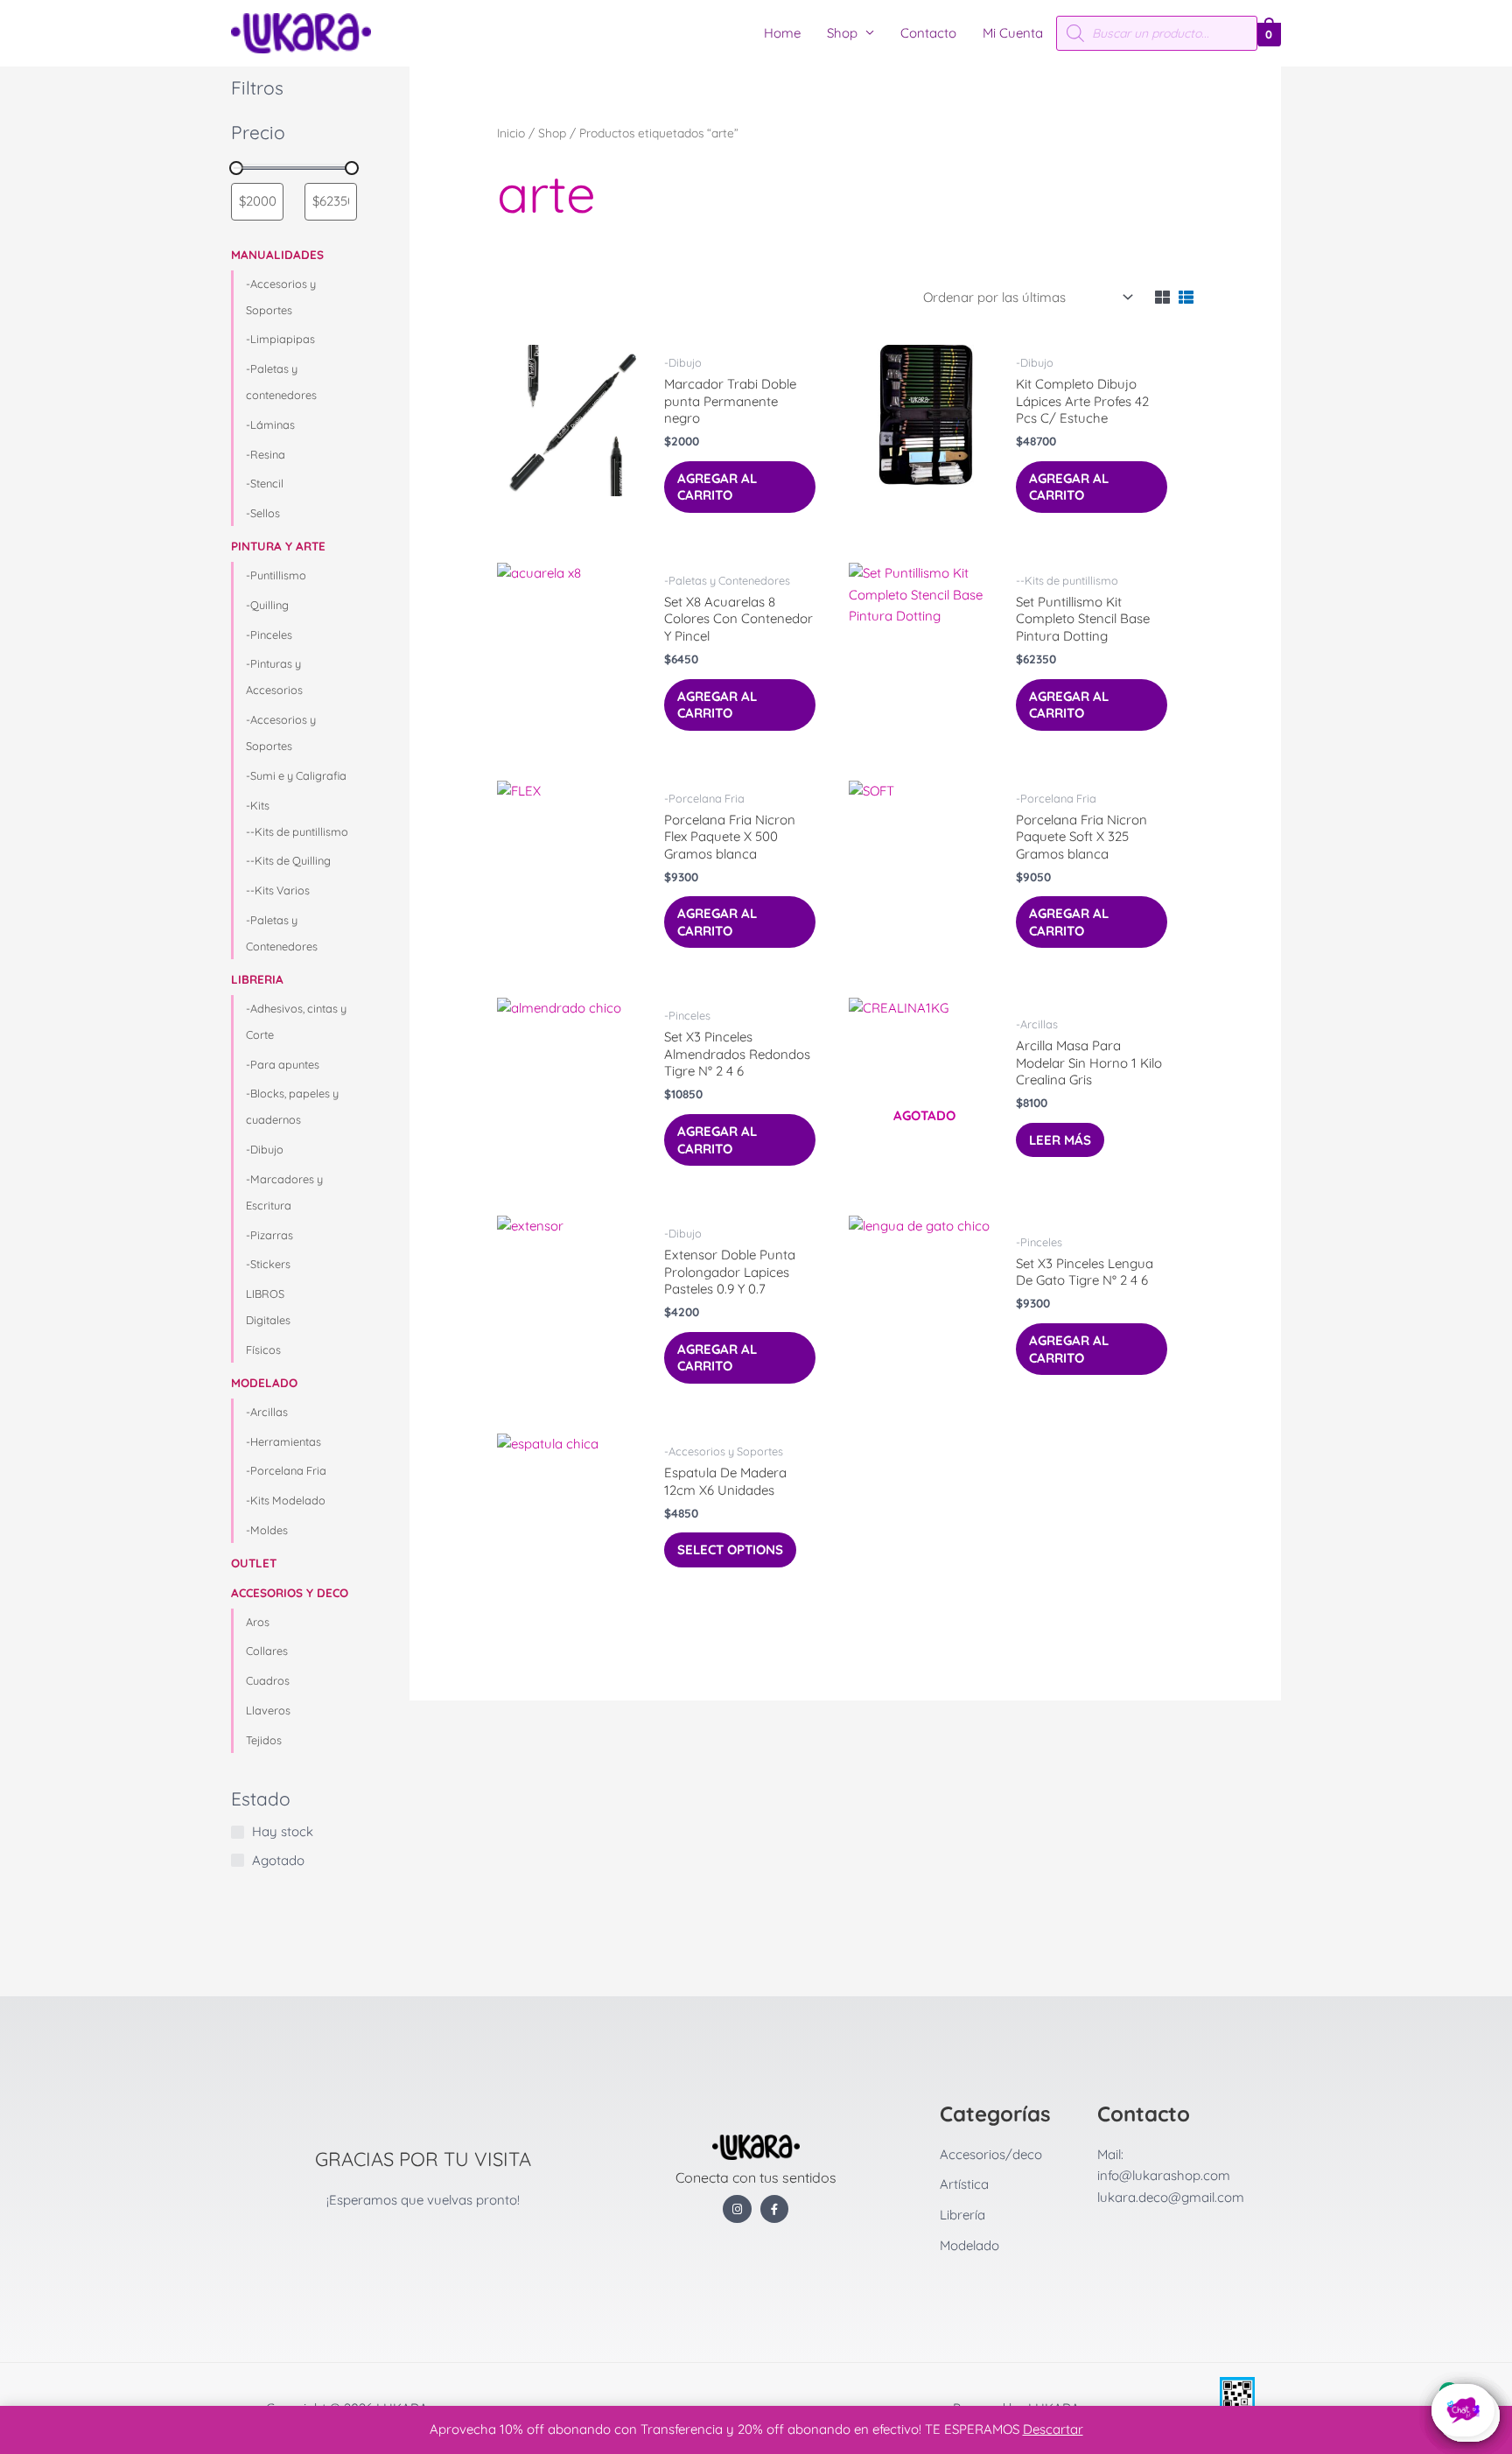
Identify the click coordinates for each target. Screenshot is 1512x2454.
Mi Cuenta (1013, 33)
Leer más (1060, 1140)
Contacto (928, 33)
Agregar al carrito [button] (717, 487)
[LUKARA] (301, 32)
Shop (842, 33)
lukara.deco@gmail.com (1171, 2197)
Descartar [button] (1053, 2429)
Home (782, 33)
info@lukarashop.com (1164, 2175)
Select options (730, 1550)
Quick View (573, 513)
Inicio (511, 133)
